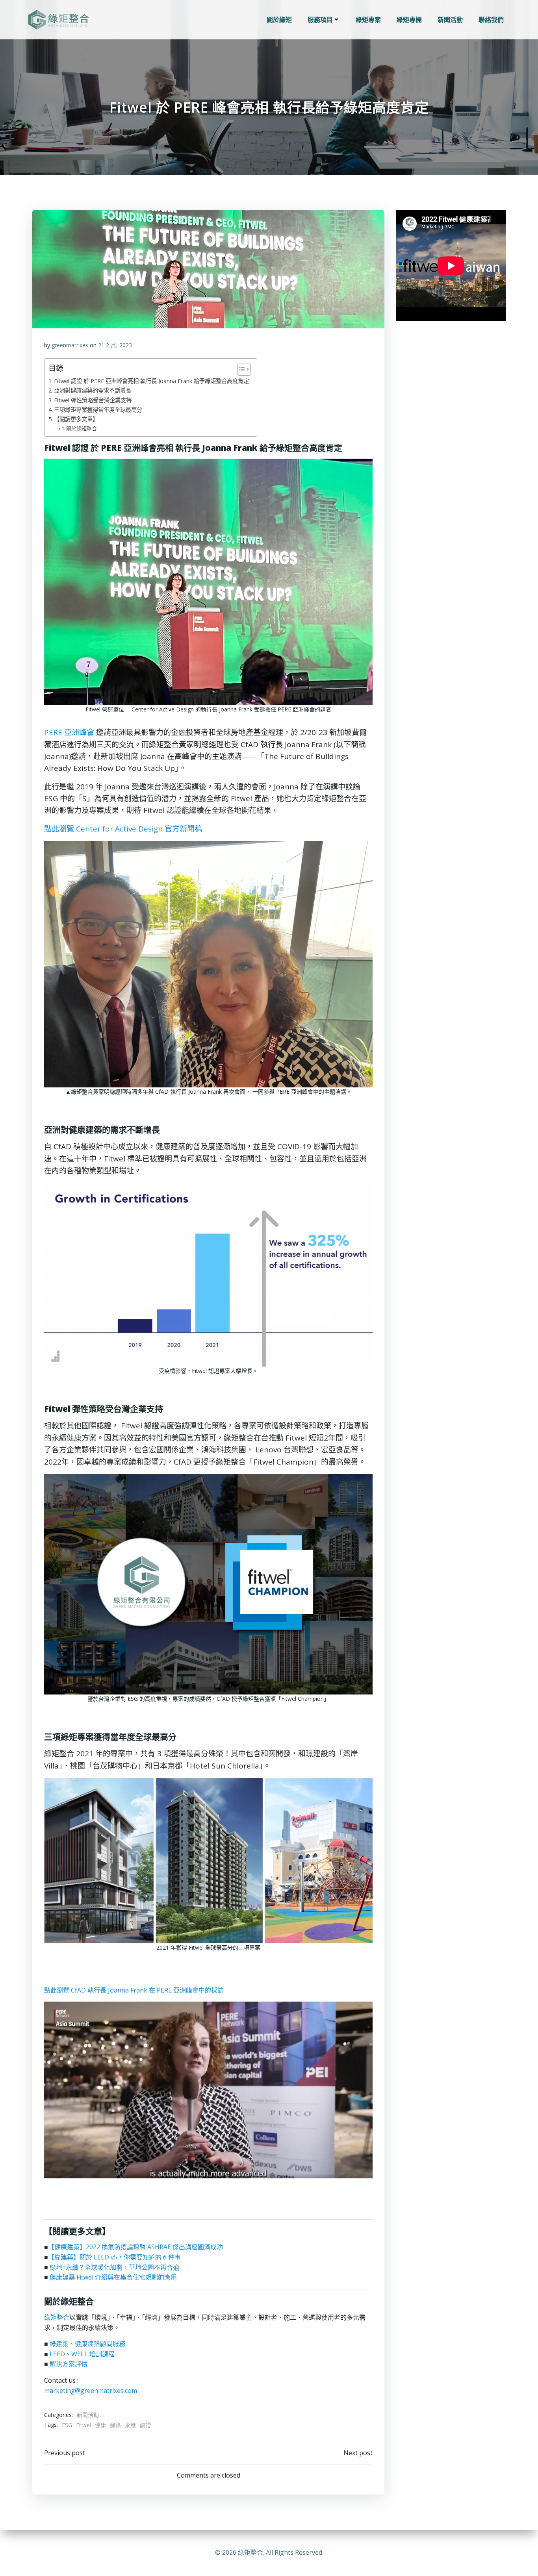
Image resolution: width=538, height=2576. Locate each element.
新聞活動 (450, 20)
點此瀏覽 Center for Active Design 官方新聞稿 (123, 829)
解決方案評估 (69, 2364)
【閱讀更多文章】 (76, 419)
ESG (67, 2425)
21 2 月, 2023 (115, 345)
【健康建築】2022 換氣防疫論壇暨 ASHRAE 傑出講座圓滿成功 (135, 2247)
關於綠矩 (279, 20)
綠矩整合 (57, 2317)
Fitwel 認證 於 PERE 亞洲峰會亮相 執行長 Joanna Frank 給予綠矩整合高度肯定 (151, 381)
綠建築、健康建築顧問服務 (87, 2344)
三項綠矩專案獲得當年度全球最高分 (98, 410)
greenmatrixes (70, 345)
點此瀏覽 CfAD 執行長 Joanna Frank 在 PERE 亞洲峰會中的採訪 (134, 1990)
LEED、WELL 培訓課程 (82, 2354)
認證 (145, 2425)
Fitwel (83, 2425)
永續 (130, 2425)
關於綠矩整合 (82, 428)
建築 (115, 2425)
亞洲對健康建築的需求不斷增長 (93, 390)
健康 (100, 2425)
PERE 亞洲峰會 (69, 732)
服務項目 (320, 20)
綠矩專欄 (409, 20)
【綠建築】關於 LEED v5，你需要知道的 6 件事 (114, 2257)
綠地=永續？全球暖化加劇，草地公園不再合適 (114, 2267)
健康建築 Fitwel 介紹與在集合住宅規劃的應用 (113, 2277)
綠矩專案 (368, 20)
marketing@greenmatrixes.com (91, 2391)
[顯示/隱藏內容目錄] (240, 369)
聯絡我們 (491, 20)
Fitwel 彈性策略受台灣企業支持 (93, 400)
